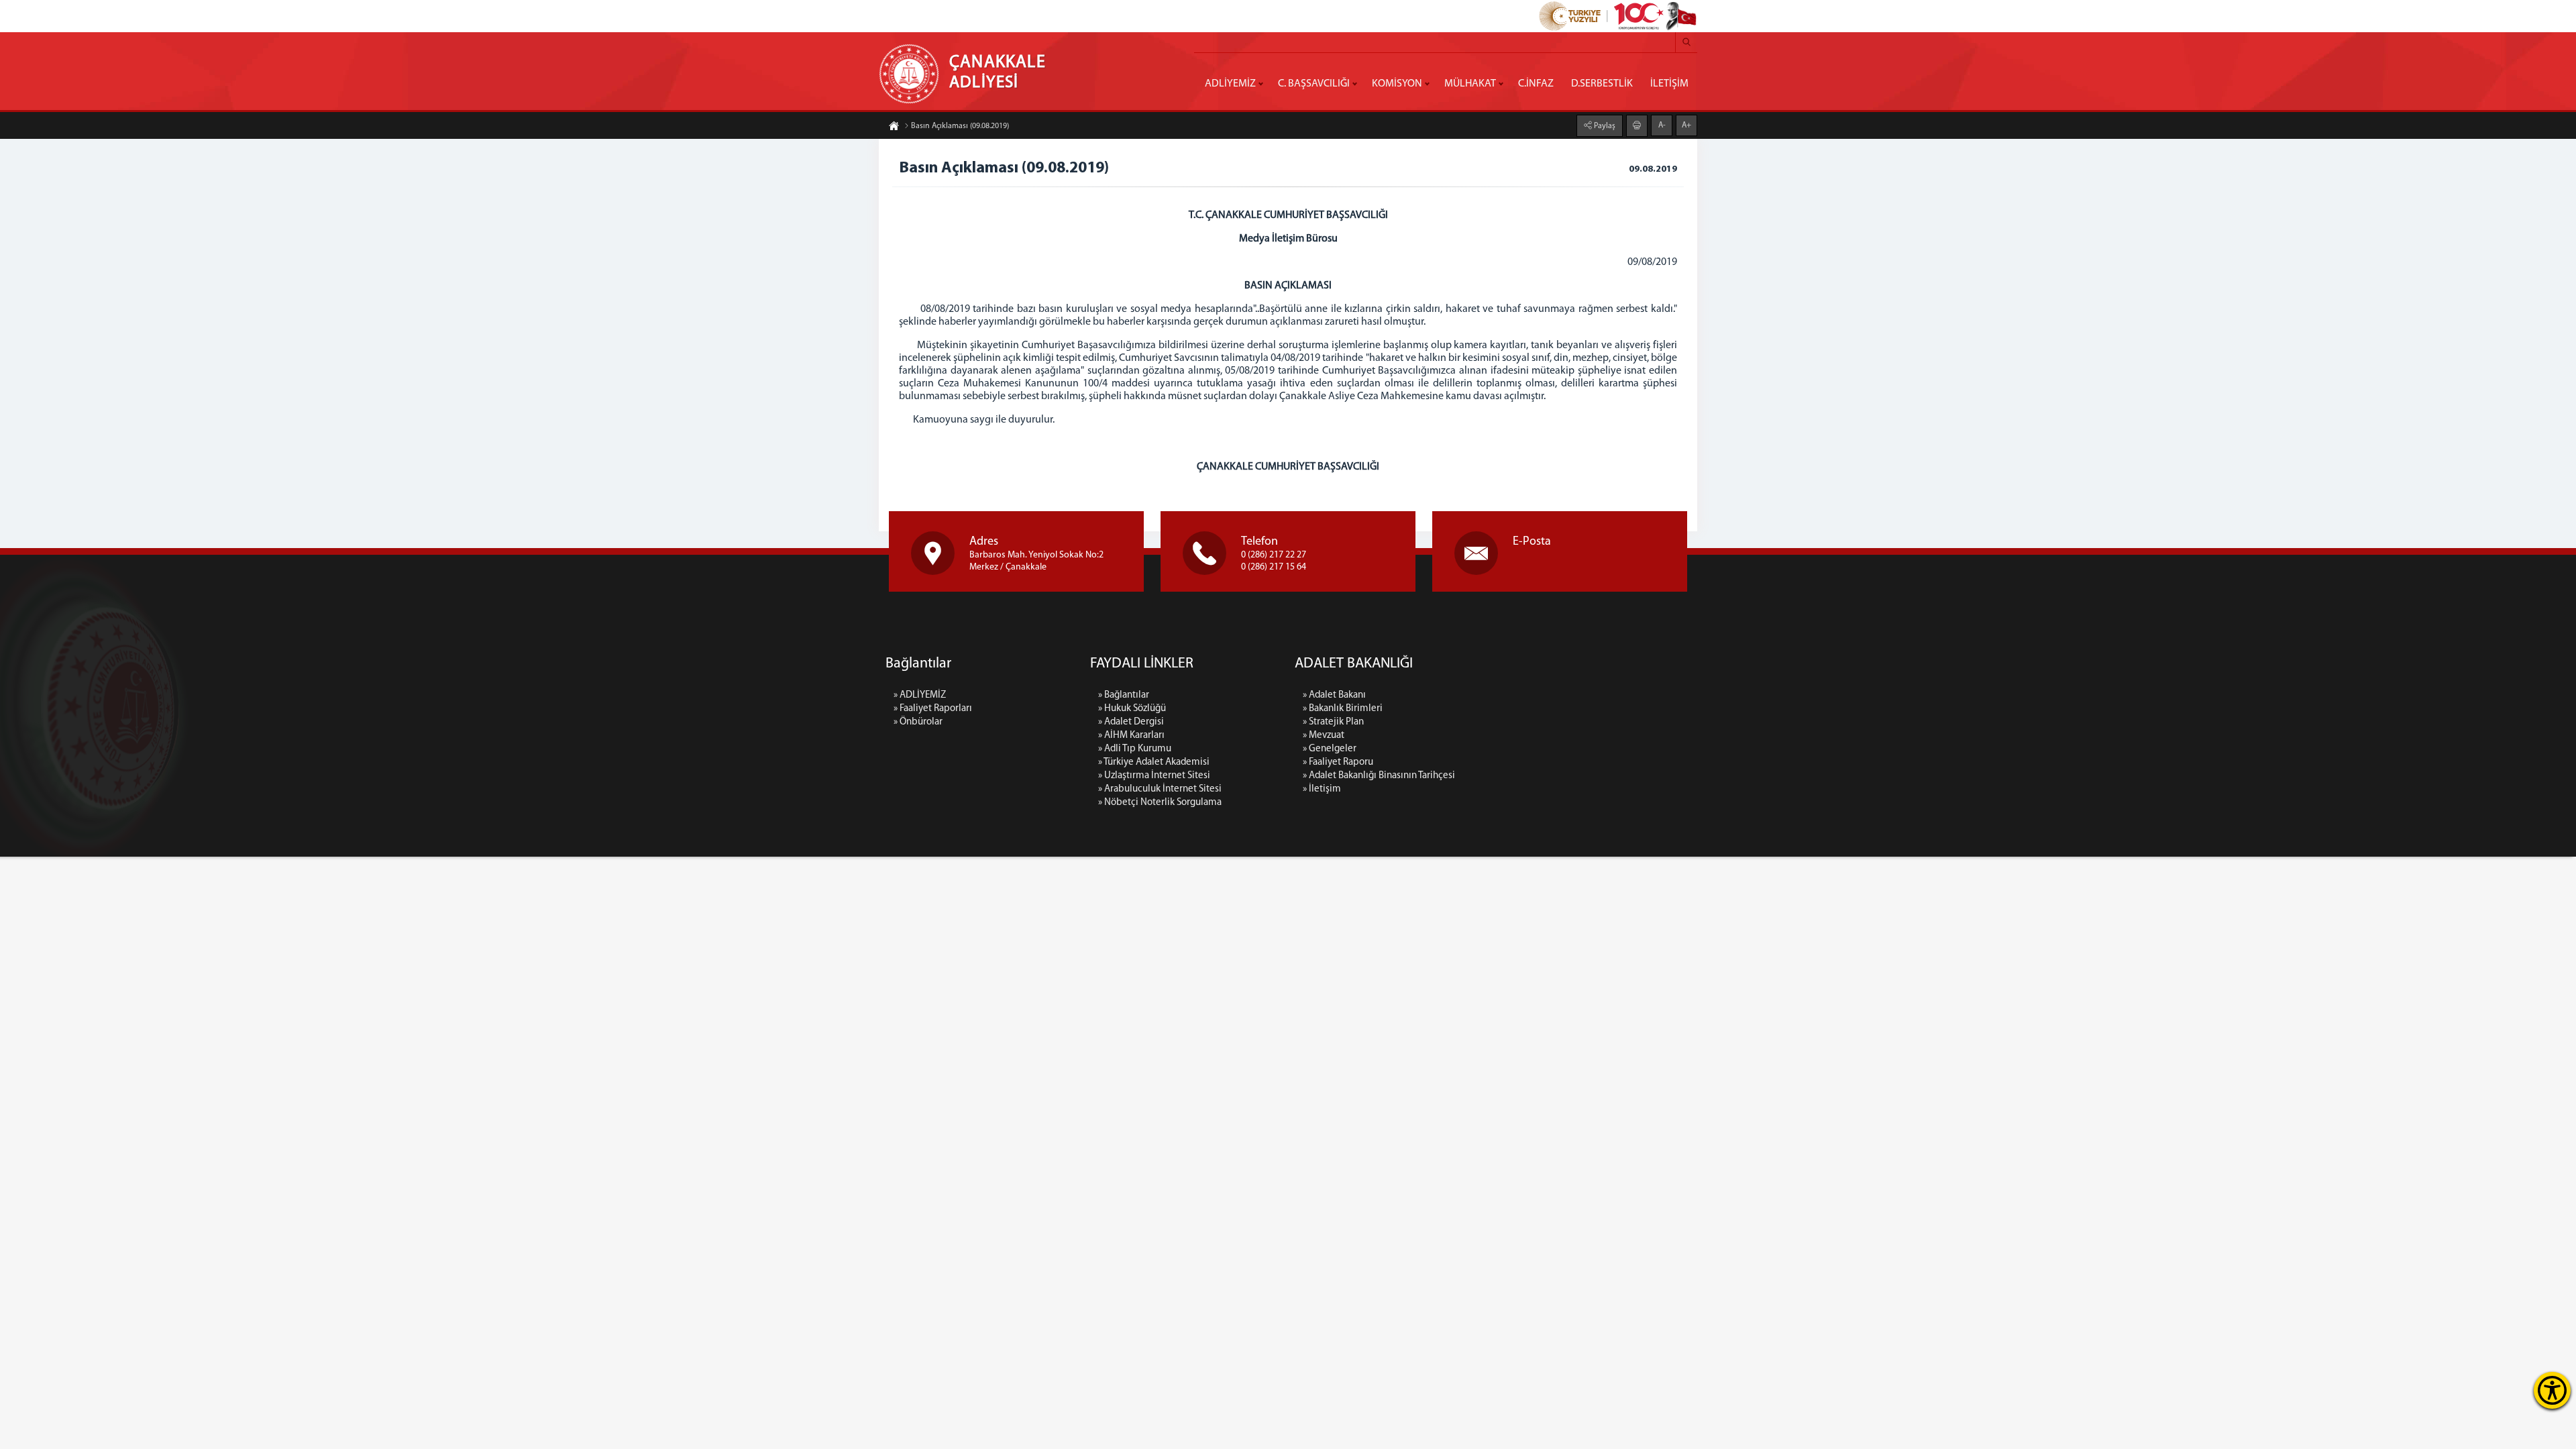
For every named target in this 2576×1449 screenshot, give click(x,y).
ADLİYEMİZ (1230, 84)
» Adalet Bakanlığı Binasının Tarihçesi (1379, 776)
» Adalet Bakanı (1334, 695)
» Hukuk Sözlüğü (1132, 709)
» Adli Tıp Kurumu (1135, 749)
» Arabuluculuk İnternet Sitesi (1160, 789)
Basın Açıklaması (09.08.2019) (960, 126)
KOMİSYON (1397, 84)
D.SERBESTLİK (1602, 84)
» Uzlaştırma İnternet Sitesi (1154, 776)
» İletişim (1322, 789)
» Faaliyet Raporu (1338, 762)
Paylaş (1604, 126)
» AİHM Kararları (1131, 736)
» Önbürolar (918, 722)
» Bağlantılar (1124, 695)
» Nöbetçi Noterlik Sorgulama (1160, 803)
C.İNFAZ (1536, 84)
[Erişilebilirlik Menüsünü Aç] (2552, 1390)
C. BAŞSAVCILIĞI (1314, 84)
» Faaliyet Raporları (933, 709)
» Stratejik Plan (1333, 722)
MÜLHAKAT (1470, 84)
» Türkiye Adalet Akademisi (1154, 762)
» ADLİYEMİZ (920, 695)
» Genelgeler (1330, 749)
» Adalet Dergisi (1131, 722)
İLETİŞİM (1669, 84)
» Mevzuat (1324, 736)
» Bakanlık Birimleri (1343, 709)
